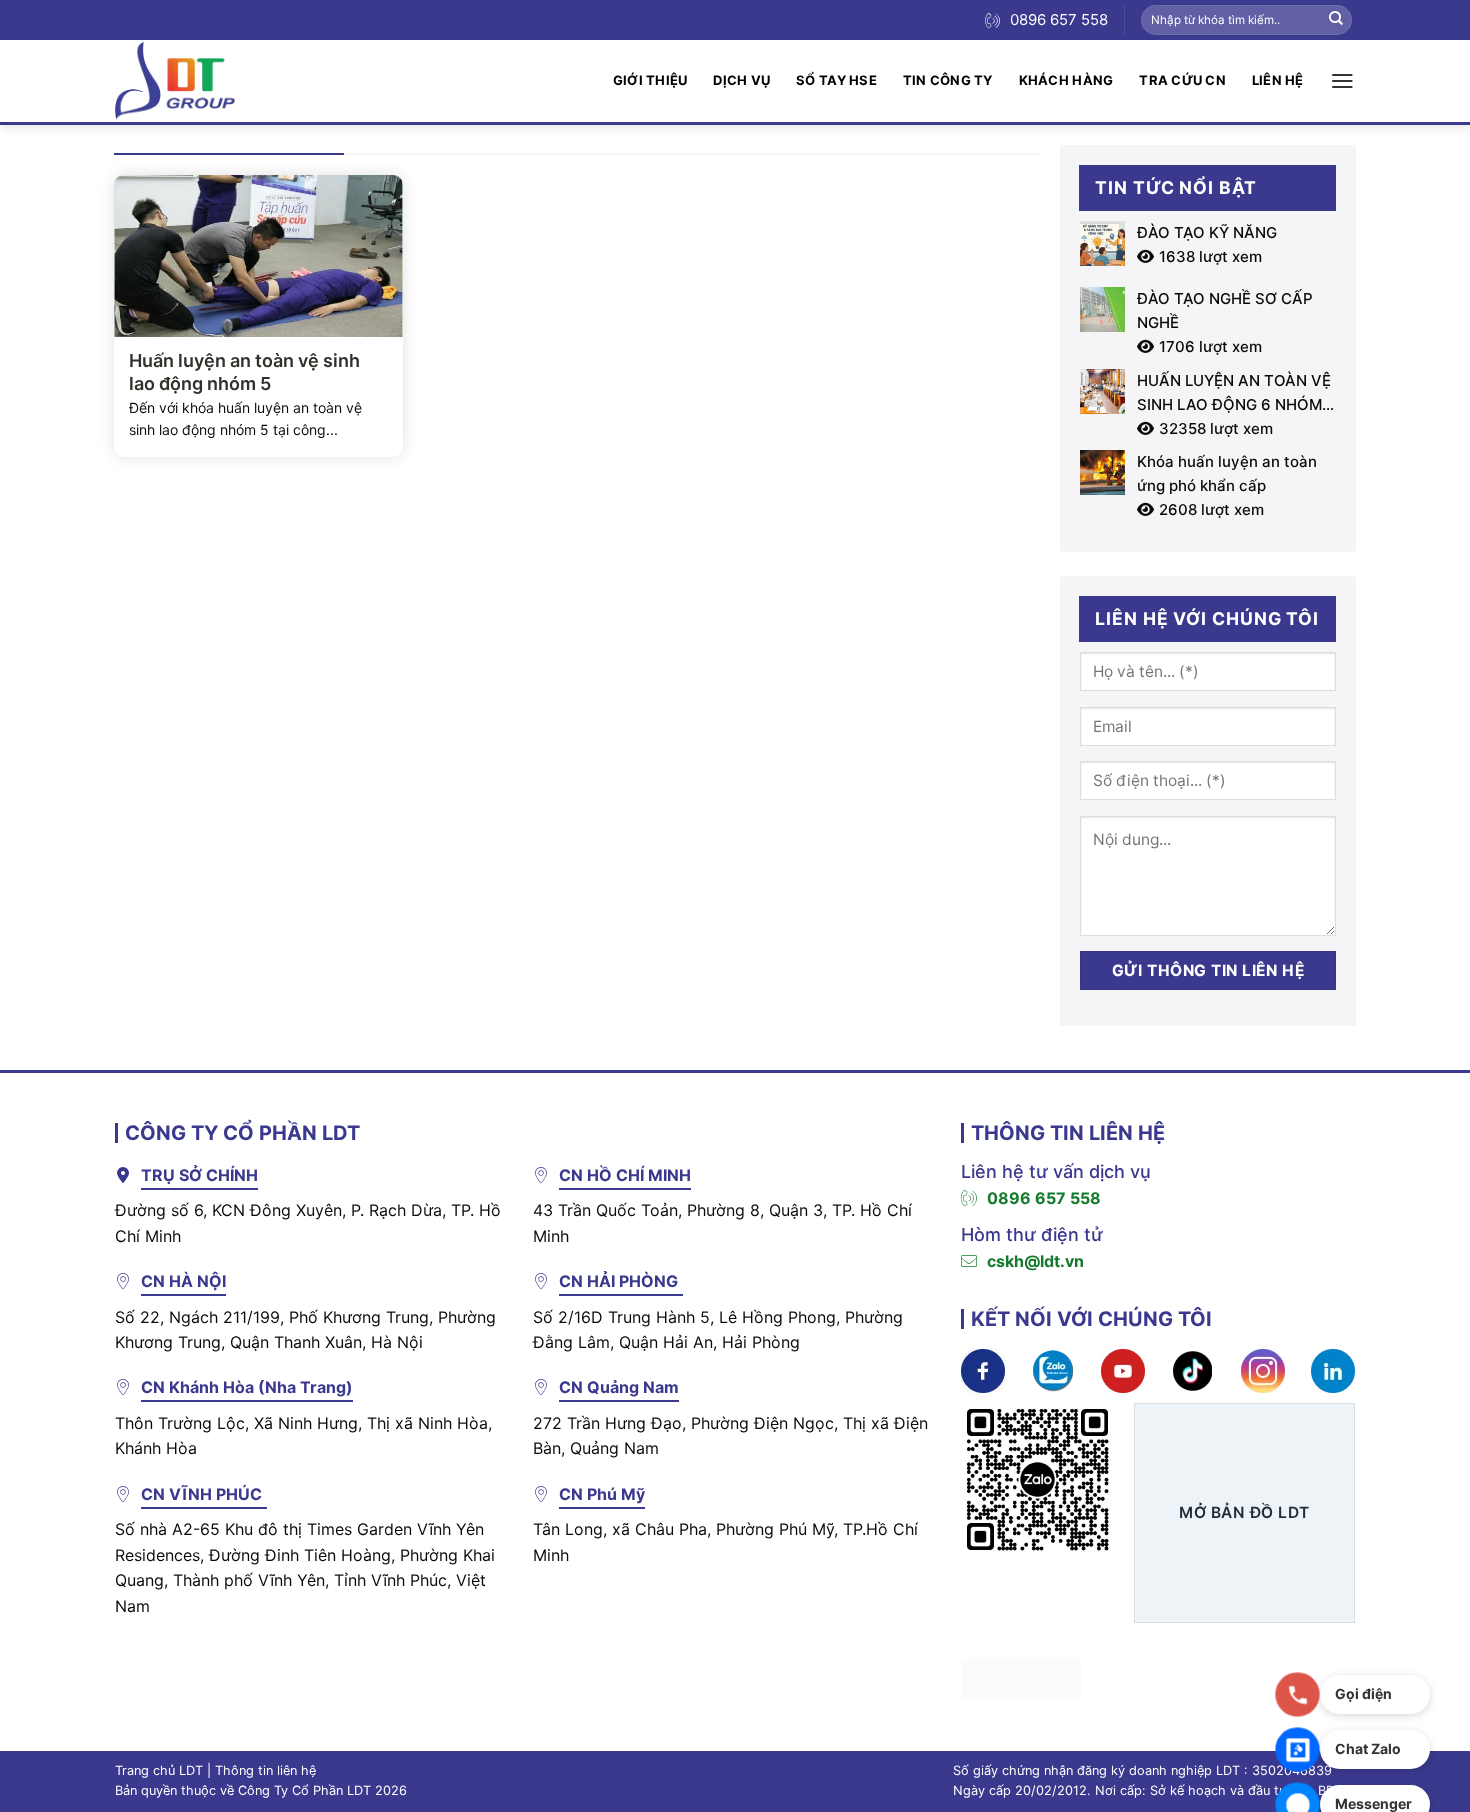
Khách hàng (1066, 80)
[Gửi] (1336, 20)
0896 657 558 (1044, 1198)
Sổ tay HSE (836, 80)
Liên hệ (1278, 80)
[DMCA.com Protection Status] (1021, 1678)
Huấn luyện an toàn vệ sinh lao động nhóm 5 (244, 372)
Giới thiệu (650, 80)
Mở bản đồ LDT (1244, 1512)
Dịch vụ (741, 80)
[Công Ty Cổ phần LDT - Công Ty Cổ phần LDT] (175, 80)
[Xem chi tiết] (983, 1370)
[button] (1342, 81)
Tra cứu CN (1182, 80)
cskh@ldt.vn (1035, 1261)
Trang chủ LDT (159, 1770)
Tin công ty (948, 80)
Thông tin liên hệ (265, 1770)
